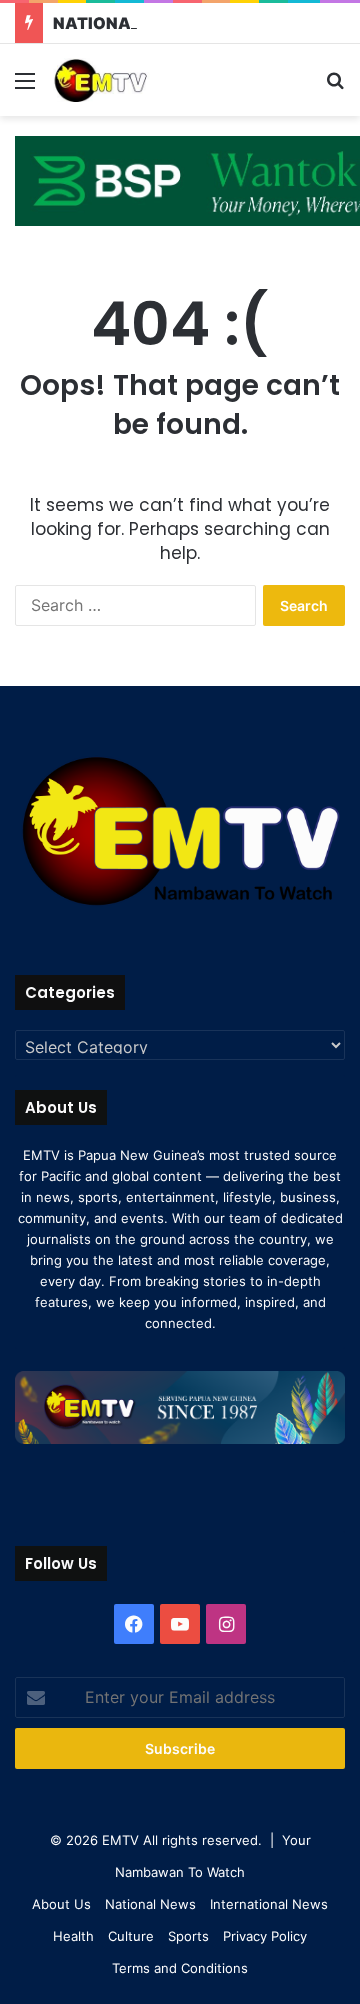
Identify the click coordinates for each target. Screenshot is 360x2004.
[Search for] (335, 87)
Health (73, 1936)
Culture (131, 1936)
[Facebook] (134, 1624)
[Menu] (25, 87)
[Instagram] (226, 1624)
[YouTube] (180, 1624)
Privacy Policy (265, 1936)
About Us (61, 1904)
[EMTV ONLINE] (130, 80)
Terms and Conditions (180, 1968)
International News (269, 1904)
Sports (188, 1936)
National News (150, 1904)
